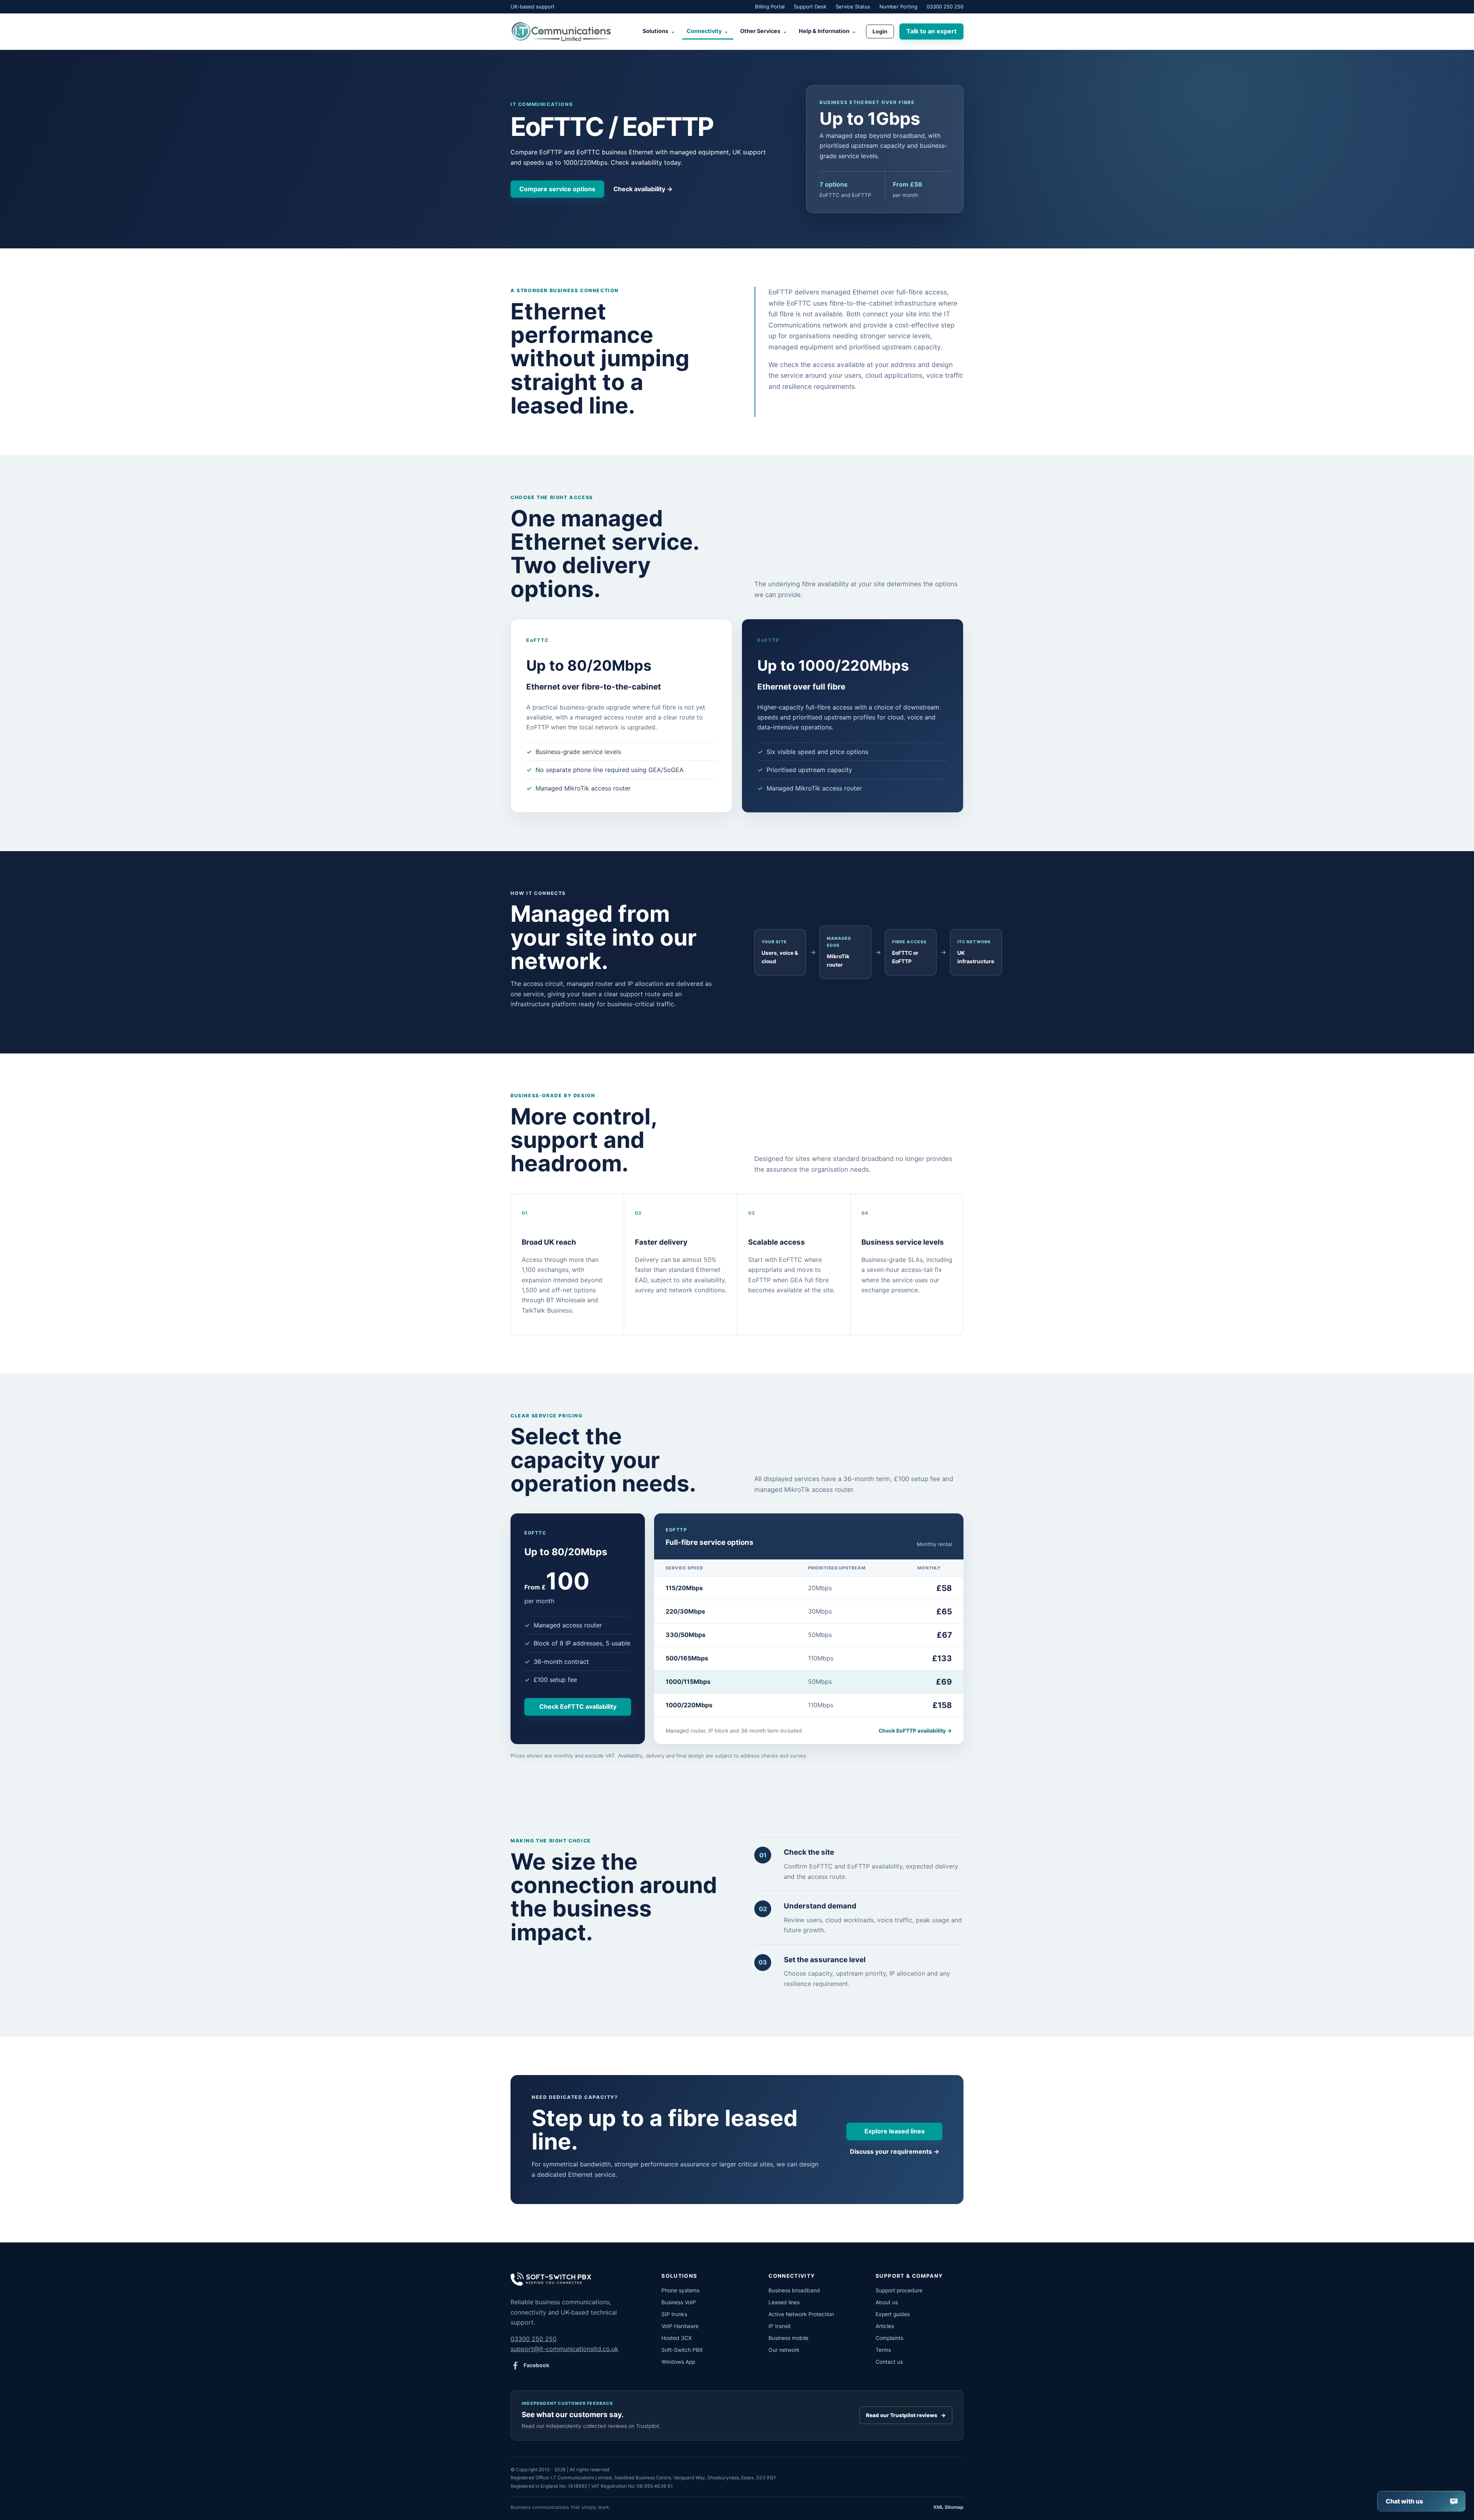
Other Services (764, 31)
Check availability (643, 189)
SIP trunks (674, 2314)
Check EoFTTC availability (578, 1706)
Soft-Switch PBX (682, 2350)
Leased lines (784, 2302)
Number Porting (898, 7)
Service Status (853, 7)
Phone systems (680, 2290)
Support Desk (810, 7)
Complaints (889, 2338)
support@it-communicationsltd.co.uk (564, 2349)
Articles (885, 2326)
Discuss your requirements (895, 2151)
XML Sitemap (948, 2507)
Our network (784, 2350)
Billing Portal (770, 7)
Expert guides (893, 2314)
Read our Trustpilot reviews (906, 2415)
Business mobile (788, 2338)
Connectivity (708, 31)
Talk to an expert (931, 31)
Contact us (889, 2362)
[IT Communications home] (561, 31)
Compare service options (557, 189)
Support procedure (899, 2290)
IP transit (780, 2326)
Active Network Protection (801, 2314)
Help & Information (828, 31)
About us (887, 2302)
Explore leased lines (895, 2131)
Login (880, 31)
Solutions (659, 31)
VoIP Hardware (680, 2326)
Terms (883, 2350)
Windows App (678, 2362)
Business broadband (794, 2290)
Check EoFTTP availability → (915, 1731)
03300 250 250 (945, 7)
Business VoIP (679, 2302)
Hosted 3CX (677, 2338)
